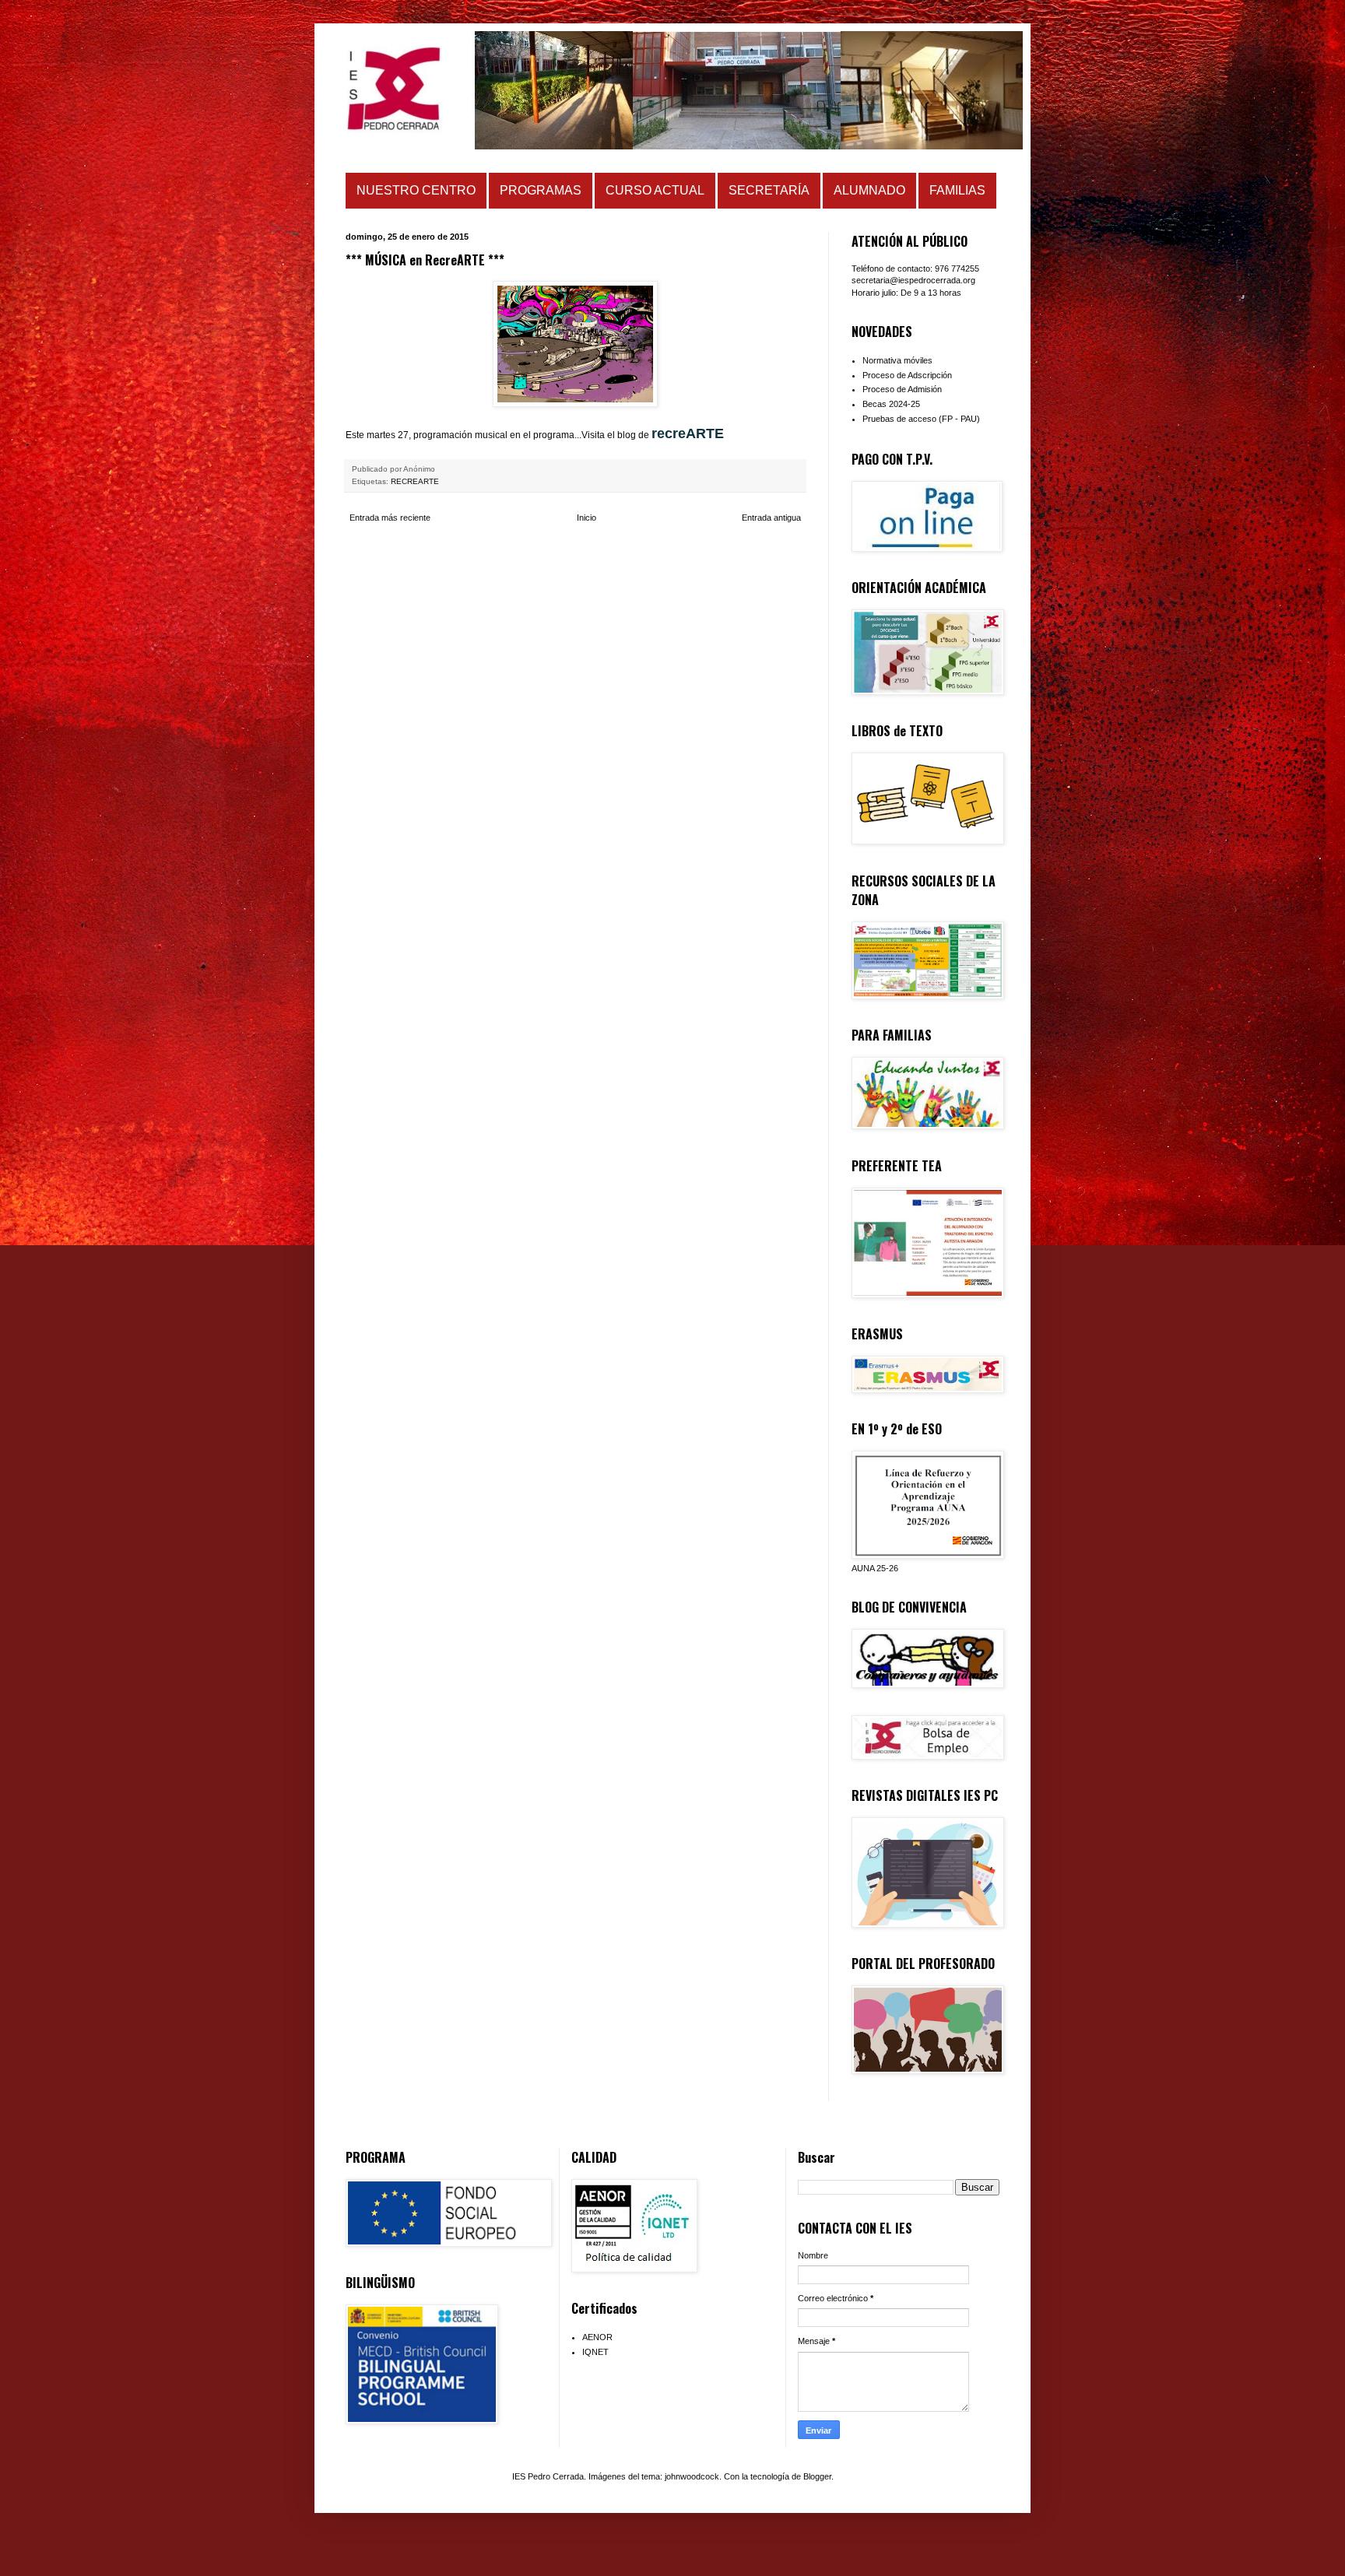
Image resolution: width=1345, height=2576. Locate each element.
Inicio (586, 518)
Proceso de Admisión (902, 389)
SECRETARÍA (769, 190)
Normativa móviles (897, 360)
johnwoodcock (692, 2476)
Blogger (817, 2476)
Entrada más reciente (390, 518)
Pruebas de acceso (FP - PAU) (921, 419)
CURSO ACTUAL (655, 190)
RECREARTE (415, 481)
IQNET (595, 2352)
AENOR (597, 2337)
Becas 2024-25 (891, 404)
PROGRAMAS (541, 190)
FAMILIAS (957, 190)
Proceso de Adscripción (907, 375)
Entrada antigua (771, 518)
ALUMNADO (869, 190)
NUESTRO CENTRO (416, 190)
